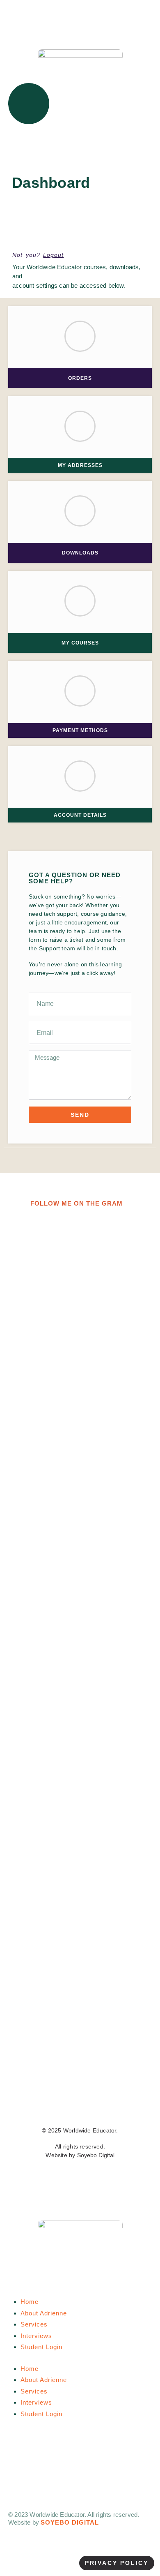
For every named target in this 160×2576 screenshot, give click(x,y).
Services (34, 2324)
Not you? (38, 255)
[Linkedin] (124, 2106)
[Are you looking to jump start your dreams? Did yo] (80, 1954)
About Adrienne (44, 2313)
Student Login (41, 2347)
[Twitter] (58, 2106)
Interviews (36, 2336)
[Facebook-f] (36, 2106)
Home (30, 2302)
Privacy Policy (117, 2563)
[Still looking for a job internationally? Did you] (80, 1522)
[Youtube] (102, 2106)
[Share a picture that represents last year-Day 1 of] (80, 1730)
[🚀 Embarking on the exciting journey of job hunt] (80, 1248)
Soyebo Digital (96, 2155)
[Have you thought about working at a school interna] (80, 1352)
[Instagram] (80, 2106)
